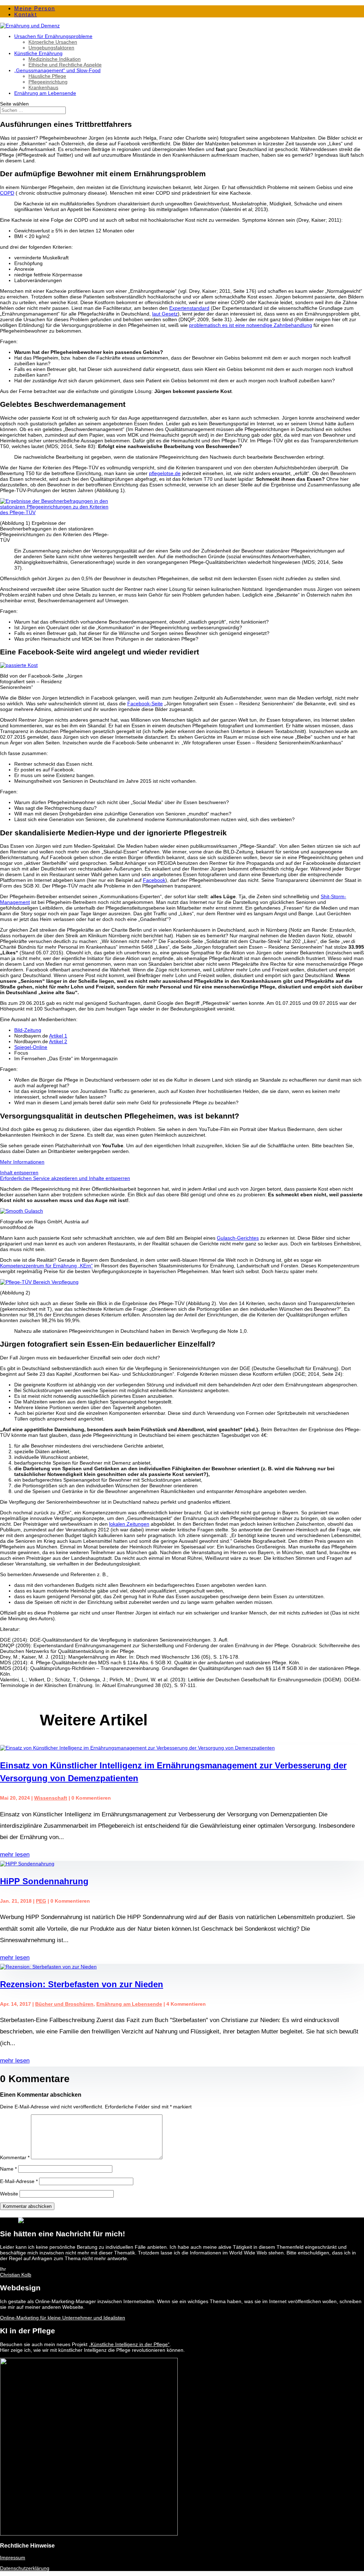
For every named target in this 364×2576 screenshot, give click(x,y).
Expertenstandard (189, 308)
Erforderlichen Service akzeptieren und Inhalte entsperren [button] (65, 1178)
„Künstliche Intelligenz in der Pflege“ (129, 2344)
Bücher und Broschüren (64, 2004)
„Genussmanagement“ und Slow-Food (57, 70)
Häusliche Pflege (47, 76)
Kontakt (26, 14)
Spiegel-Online (31, 1047)
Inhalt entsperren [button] (19, 1173)
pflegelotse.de (165, 473)
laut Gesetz (165, 314)
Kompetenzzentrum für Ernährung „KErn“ (46, 1266)
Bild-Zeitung (28, 1030)
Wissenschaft (51, 1798)
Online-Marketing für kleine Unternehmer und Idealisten (63, 2318)
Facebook (154, 880)
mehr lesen (15, 1855)
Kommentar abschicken (27, 2206)
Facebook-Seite (145, 704)
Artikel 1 (58, 1036)
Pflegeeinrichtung (48, 82)
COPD (7, 193)
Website (9, 2194)
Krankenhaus (43, 87)
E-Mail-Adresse (19, 2181)
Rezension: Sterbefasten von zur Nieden (82, 1984)
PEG (41, 1901)
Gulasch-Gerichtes (238, 1238)
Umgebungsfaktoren (51, 48)
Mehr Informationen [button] (22, 1162)
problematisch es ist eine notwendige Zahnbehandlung (251, 325)
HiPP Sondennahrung (44, 1881)
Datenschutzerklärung (25, 2568)
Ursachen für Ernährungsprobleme (53, 36)
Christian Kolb (16, 2275)
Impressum (13, 2558)
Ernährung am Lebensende (45, 93)
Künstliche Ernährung (38, 53)
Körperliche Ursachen (53, 42)
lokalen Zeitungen (129, 1524)
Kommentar (15, 2157)
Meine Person (35, 8)
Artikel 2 (58, 1041)
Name (8, 2169)
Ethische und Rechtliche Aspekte (65, 65)
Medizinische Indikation (55, 59)
